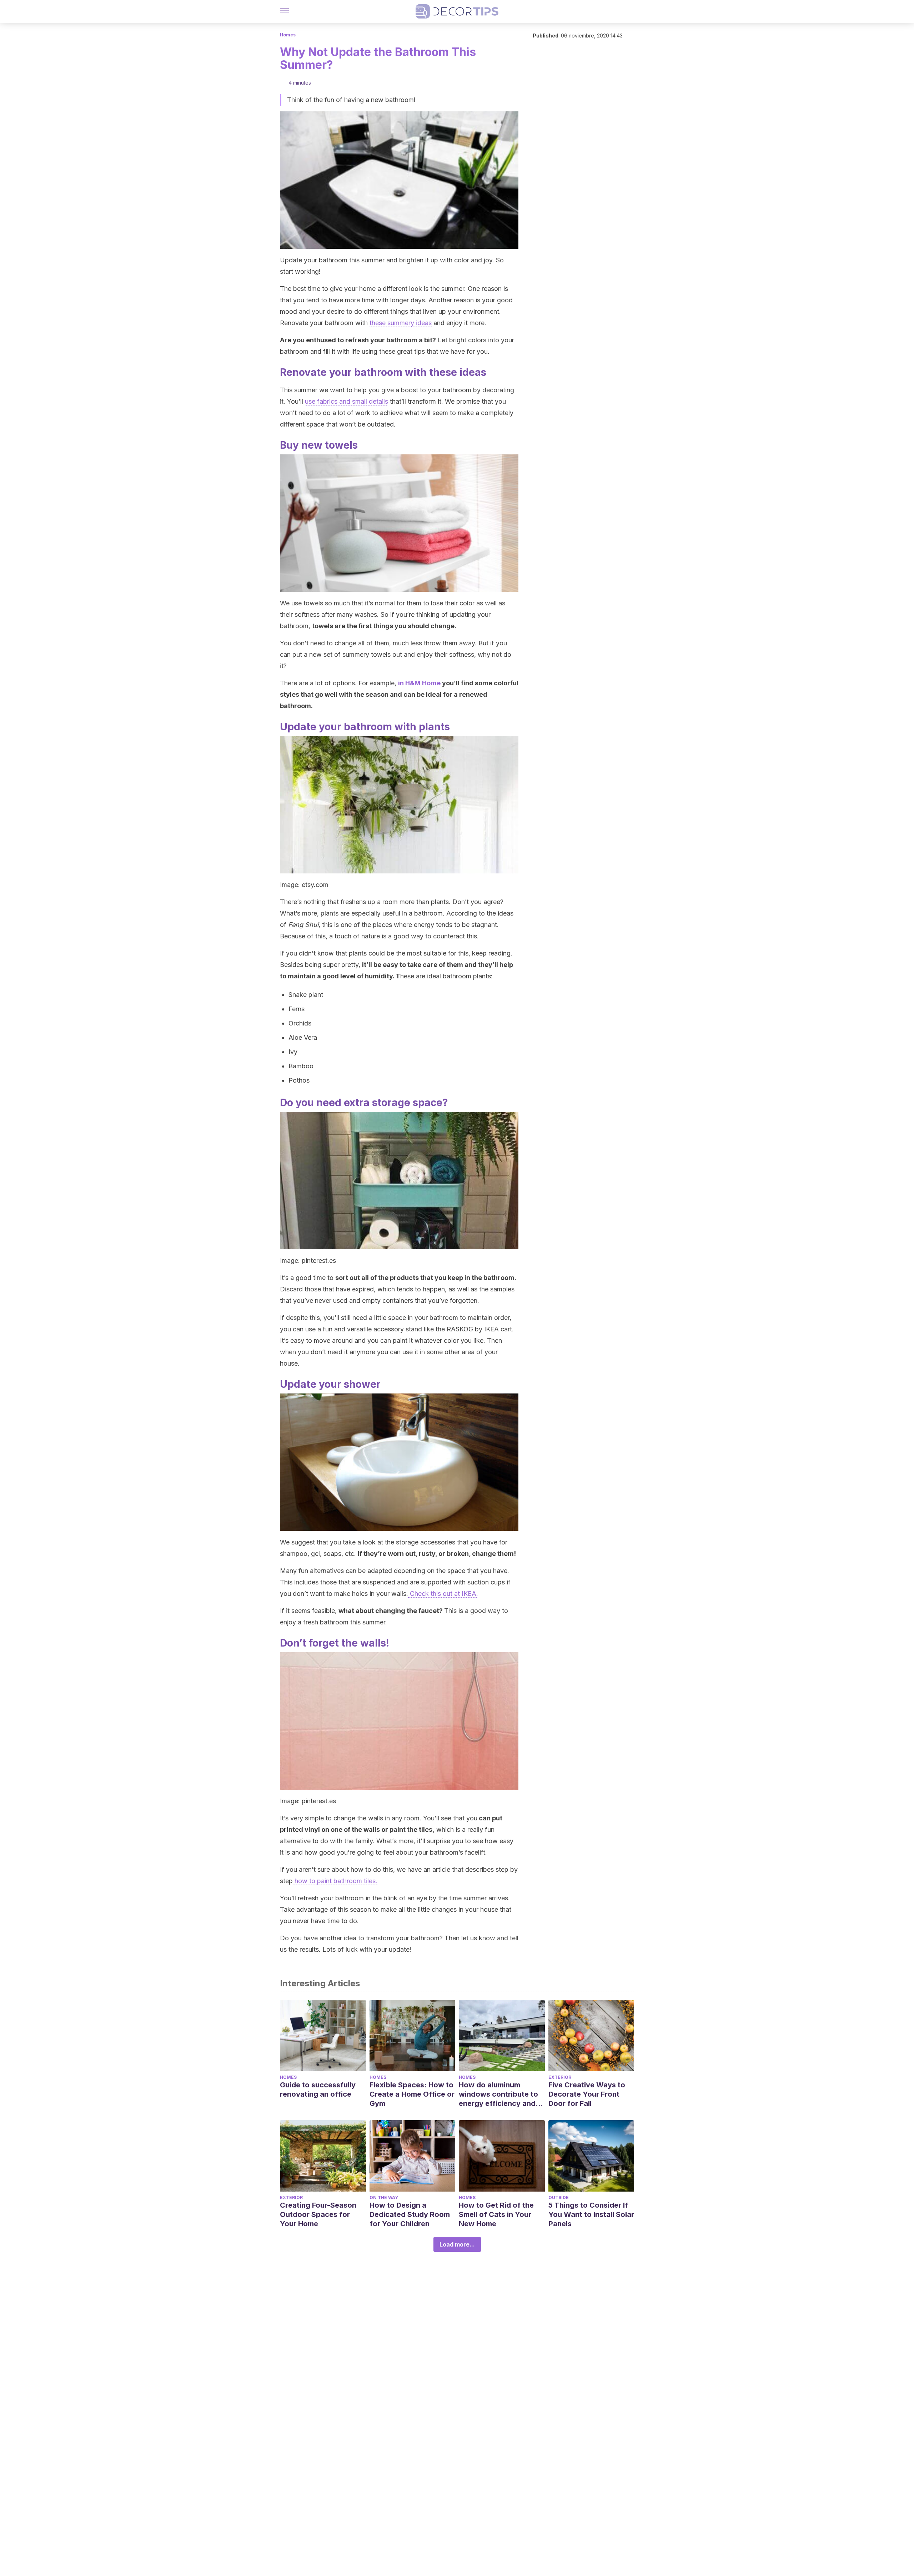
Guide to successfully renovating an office (318, 2089)
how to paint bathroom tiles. (335, 1881)
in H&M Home (419, 683)
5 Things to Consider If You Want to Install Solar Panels (591, 2214)
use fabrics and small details (346, 401)
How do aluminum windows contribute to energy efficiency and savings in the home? (498, 2094)
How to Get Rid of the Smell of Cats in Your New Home (496, 2214)
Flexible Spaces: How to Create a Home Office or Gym (412, 2094)
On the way (384, 2197)
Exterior (560, 2077)
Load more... (457, 2244)
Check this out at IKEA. (443, 1594)
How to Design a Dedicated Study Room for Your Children (410, 2214)
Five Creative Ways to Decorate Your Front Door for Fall (587, 2094)
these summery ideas (401, 323)
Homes (288, 35)
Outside (559, 2197)
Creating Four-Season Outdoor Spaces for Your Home (318, 2214)
